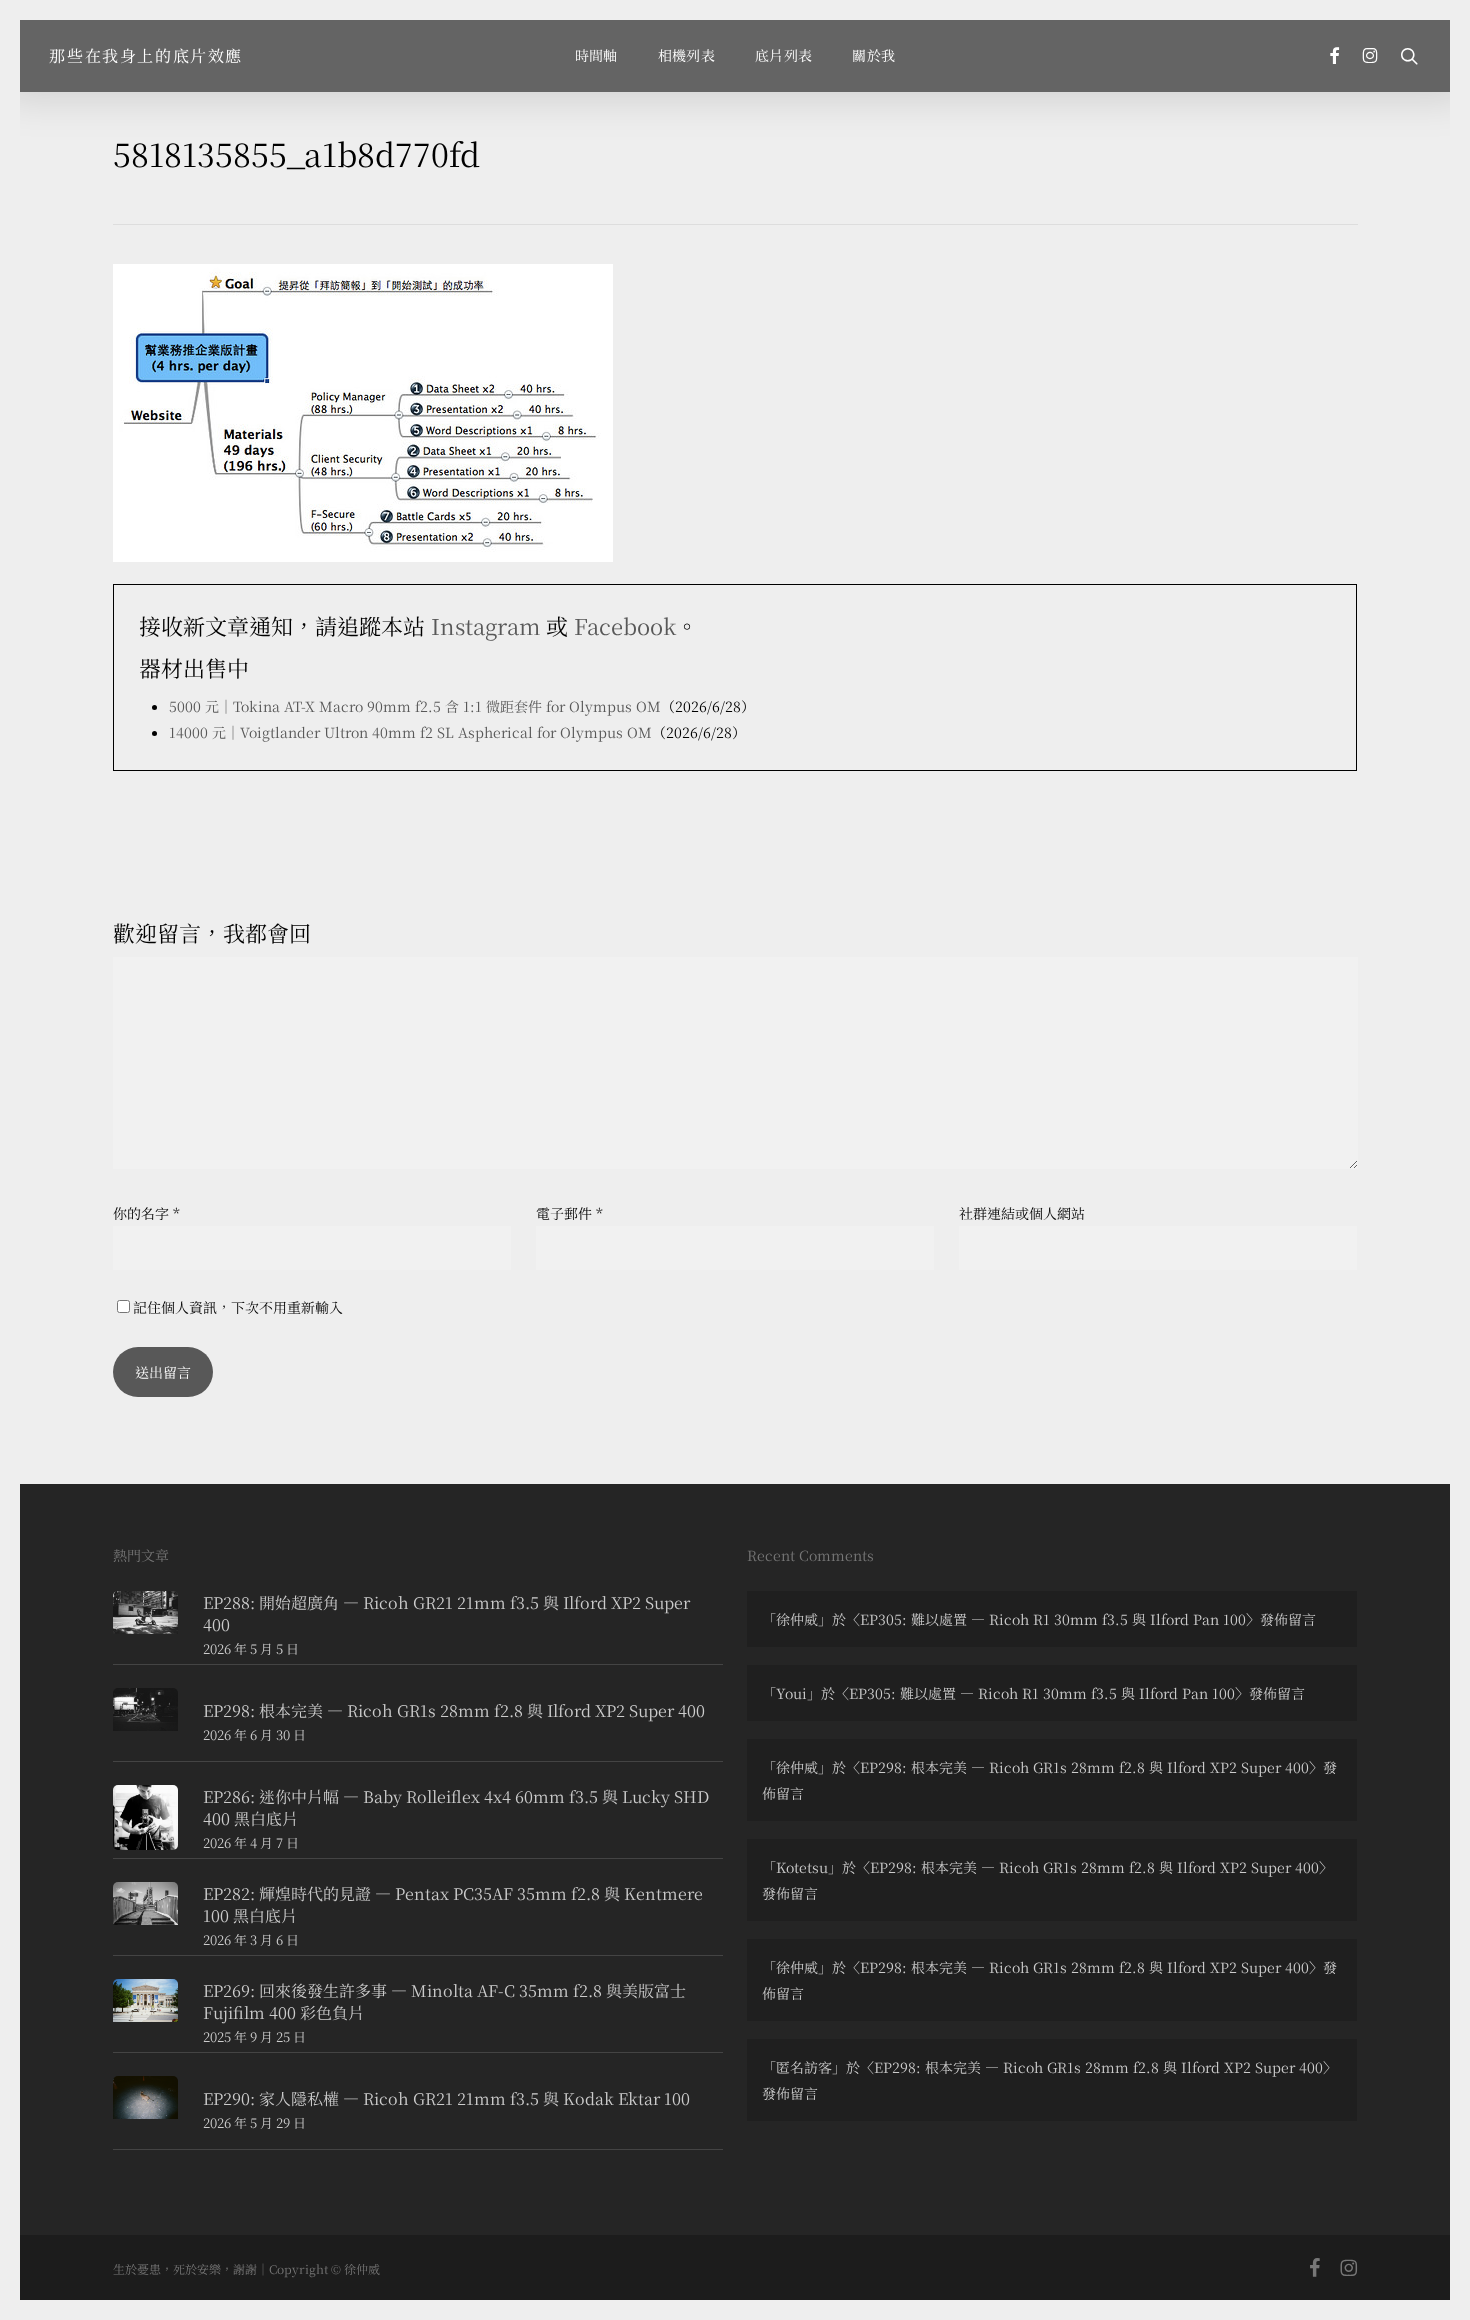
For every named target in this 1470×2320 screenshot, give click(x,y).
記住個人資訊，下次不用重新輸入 (238, 1307)
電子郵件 (569, 1213)
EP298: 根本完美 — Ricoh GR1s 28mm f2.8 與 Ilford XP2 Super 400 (1084, 1767)
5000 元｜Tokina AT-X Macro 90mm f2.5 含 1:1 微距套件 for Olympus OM (415, 706)
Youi (791, 1693)
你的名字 (146, 1213)
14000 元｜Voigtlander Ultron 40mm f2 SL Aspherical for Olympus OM (410, 732)
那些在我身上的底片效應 (146, 56)
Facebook (625, 625)
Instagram (485, 625)
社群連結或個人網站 (1022, 1213)
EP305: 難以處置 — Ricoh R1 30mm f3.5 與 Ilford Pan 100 (1053, 1619)
